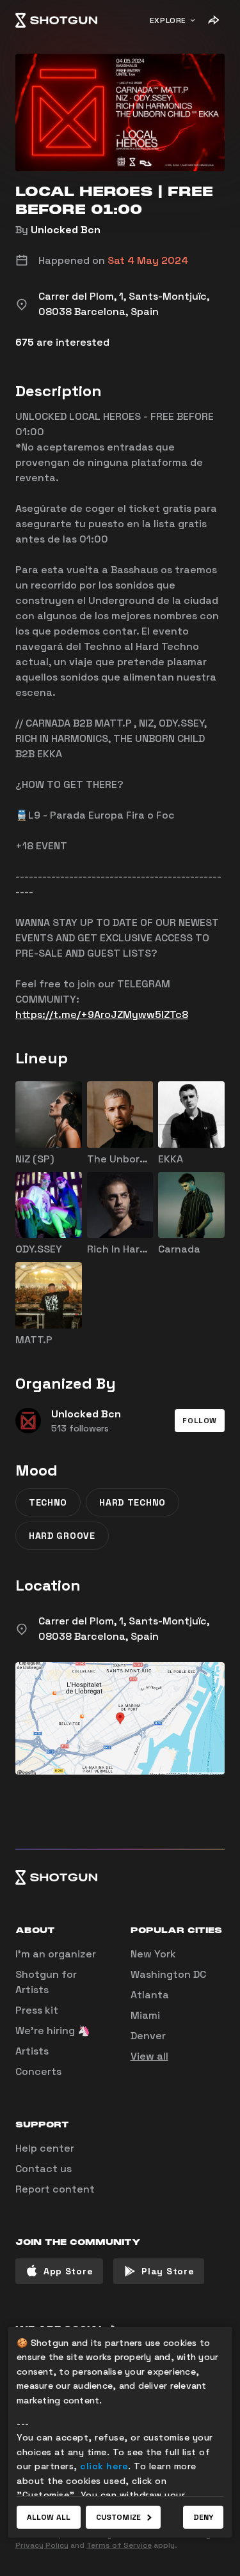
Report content (55, 2189)
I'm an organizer (56, 1954)
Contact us (44, 2169)
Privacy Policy (42, 2545)
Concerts (38, 2071)
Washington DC (168, 1974)
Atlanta (150, 1995)
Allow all (49, 2517)
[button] (200, 1421)
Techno (48, 1502)
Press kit (37, 2010)
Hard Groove (62, 1536)
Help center (45, 2148)
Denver (148, 2036)
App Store (68, 2271)
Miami (145, 2015)
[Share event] (213, 20)
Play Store (168, 2271)
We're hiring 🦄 (53, 2031)
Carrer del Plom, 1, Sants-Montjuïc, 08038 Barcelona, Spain (124, 1629)
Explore (168, 20)
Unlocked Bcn (66, 230)
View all (149, 2056)
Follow (200, 1421)
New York (153, 1954)
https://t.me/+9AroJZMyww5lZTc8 (102, 1014)
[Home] (56, 20)
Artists (32, 2051)
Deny (203, 2517)
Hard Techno (132, 1502)
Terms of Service (119, 2545)
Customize (118, 2517)
